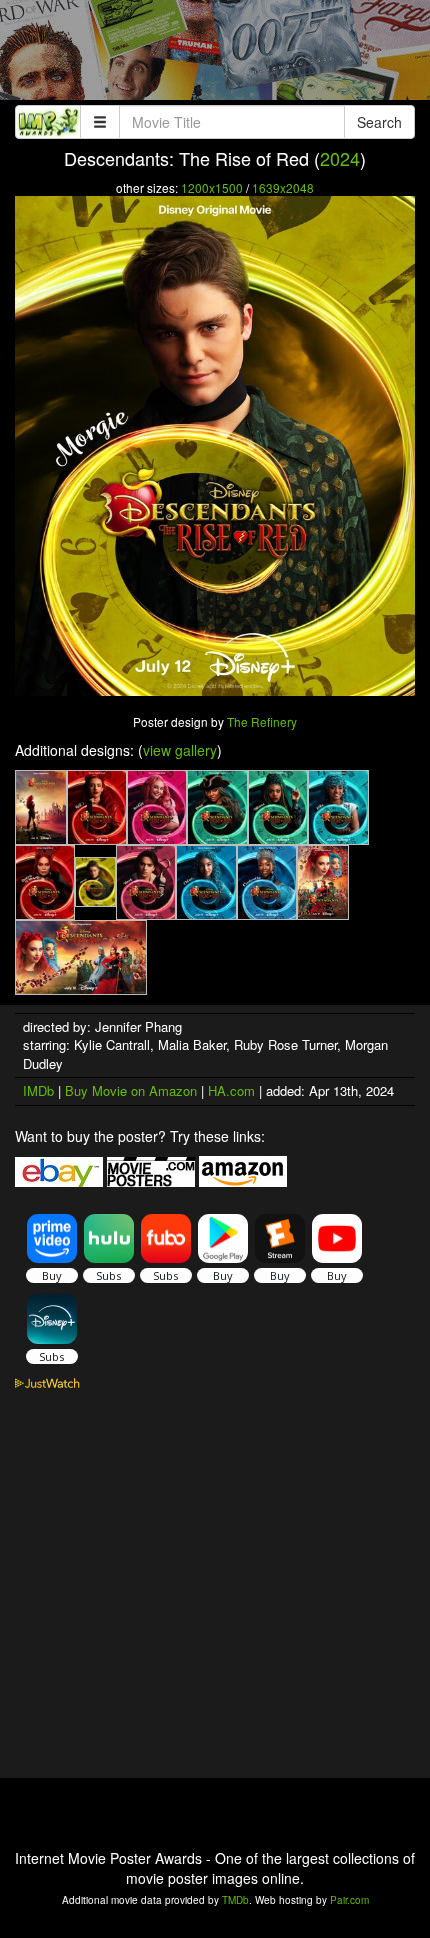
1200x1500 (212, 187)
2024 (340, 158)
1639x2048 (283, 187)
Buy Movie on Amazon (131, 1090)
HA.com (231, 1090)
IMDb (38, 1090)
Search (379, 122)
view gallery (180, 750)
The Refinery (262, 721)
